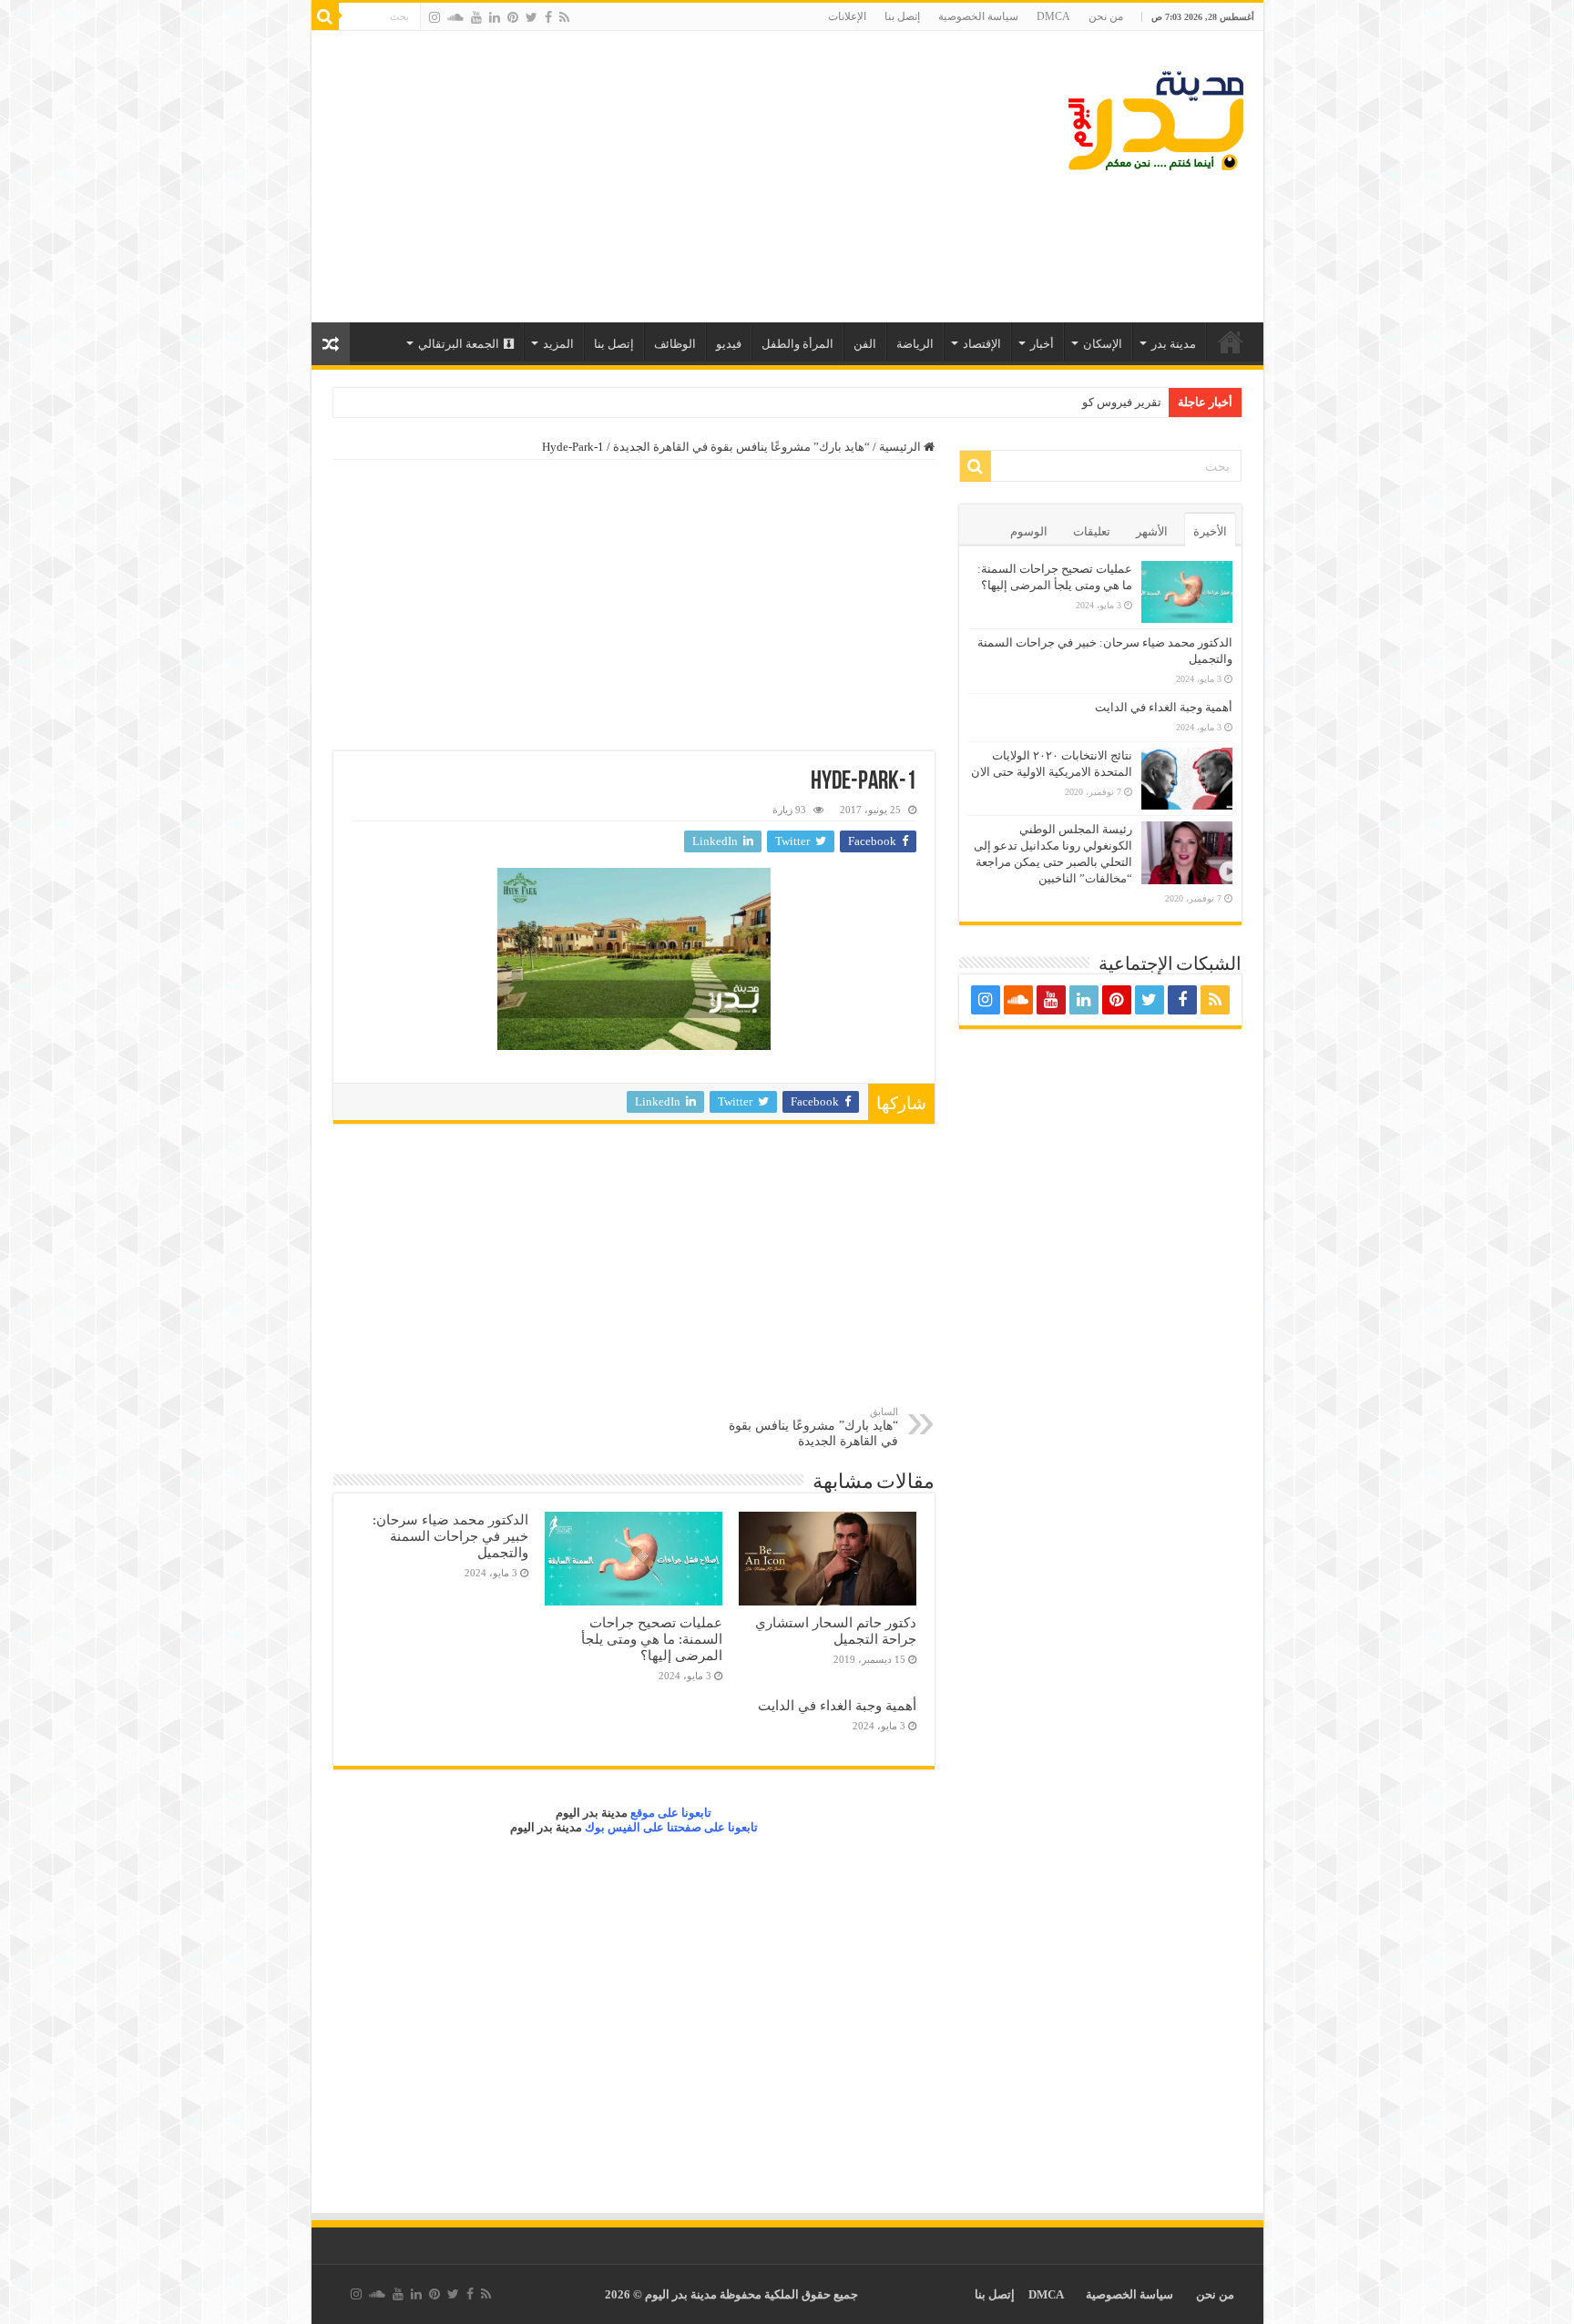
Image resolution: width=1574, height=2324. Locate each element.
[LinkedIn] (495, 17)
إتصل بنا (902, 16)
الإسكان (1103, 344)
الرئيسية (1231, 341)
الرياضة (915, 344)
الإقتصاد (982, 344)
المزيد (558, 344)
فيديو (729, 344)
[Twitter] (531, 17)
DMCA (1053, 16)
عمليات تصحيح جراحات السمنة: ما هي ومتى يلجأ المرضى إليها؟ (652, 1639)
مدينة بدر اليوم (592, 1813)
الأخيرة (1210, 531)
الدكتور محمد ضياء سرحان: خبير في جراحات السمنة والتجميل (450, 1536)
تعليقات (1092, 531)
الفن (865, 344)
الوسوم (1029, 531)
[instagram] (434, 17)
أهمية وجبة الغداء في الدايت (837, 1705)
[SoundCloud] (455, 17)
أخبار (1042, 344)
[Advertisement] (657, 177)
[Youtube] (476, 17)
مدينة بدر (1174, 344)
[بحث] (325, 16)
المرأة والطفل (797, 344)
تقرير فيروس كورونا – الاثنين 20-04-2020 (1061, 402)
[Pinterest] (513, 17)
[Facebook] (548, 17)
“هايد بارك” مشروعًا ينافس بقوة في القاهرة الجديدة (741, 447)
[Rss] (564, 17)
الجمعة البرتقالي (459, 344)
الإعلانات (847, 16)
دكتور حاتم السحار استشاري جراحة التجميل (836, 1631)
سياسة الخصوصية (978, 16)
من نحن (1106, 16)
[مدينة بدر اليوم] (1155, 121)
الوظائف (675, 344)
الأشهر (1152, 531)
